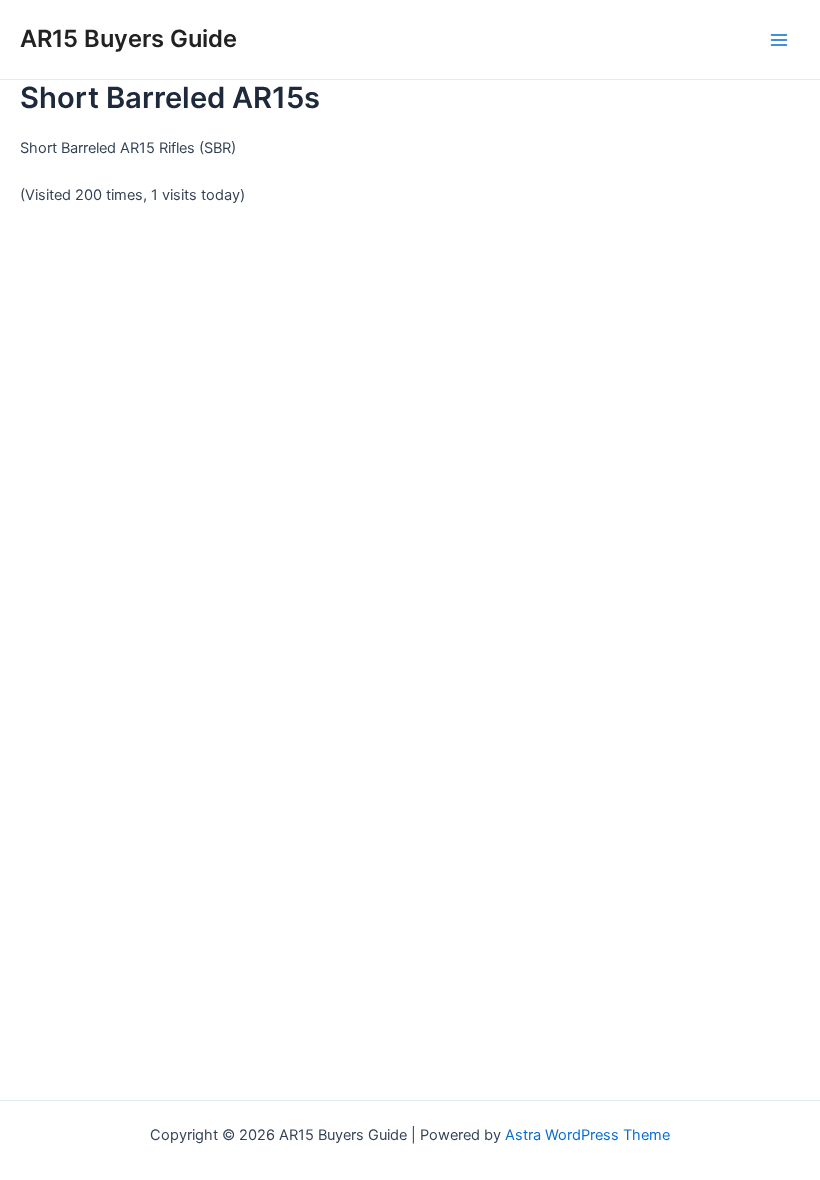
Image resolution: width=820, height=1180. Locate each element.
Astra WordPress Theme (587, 1135)
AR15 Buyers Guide (128, 38)
